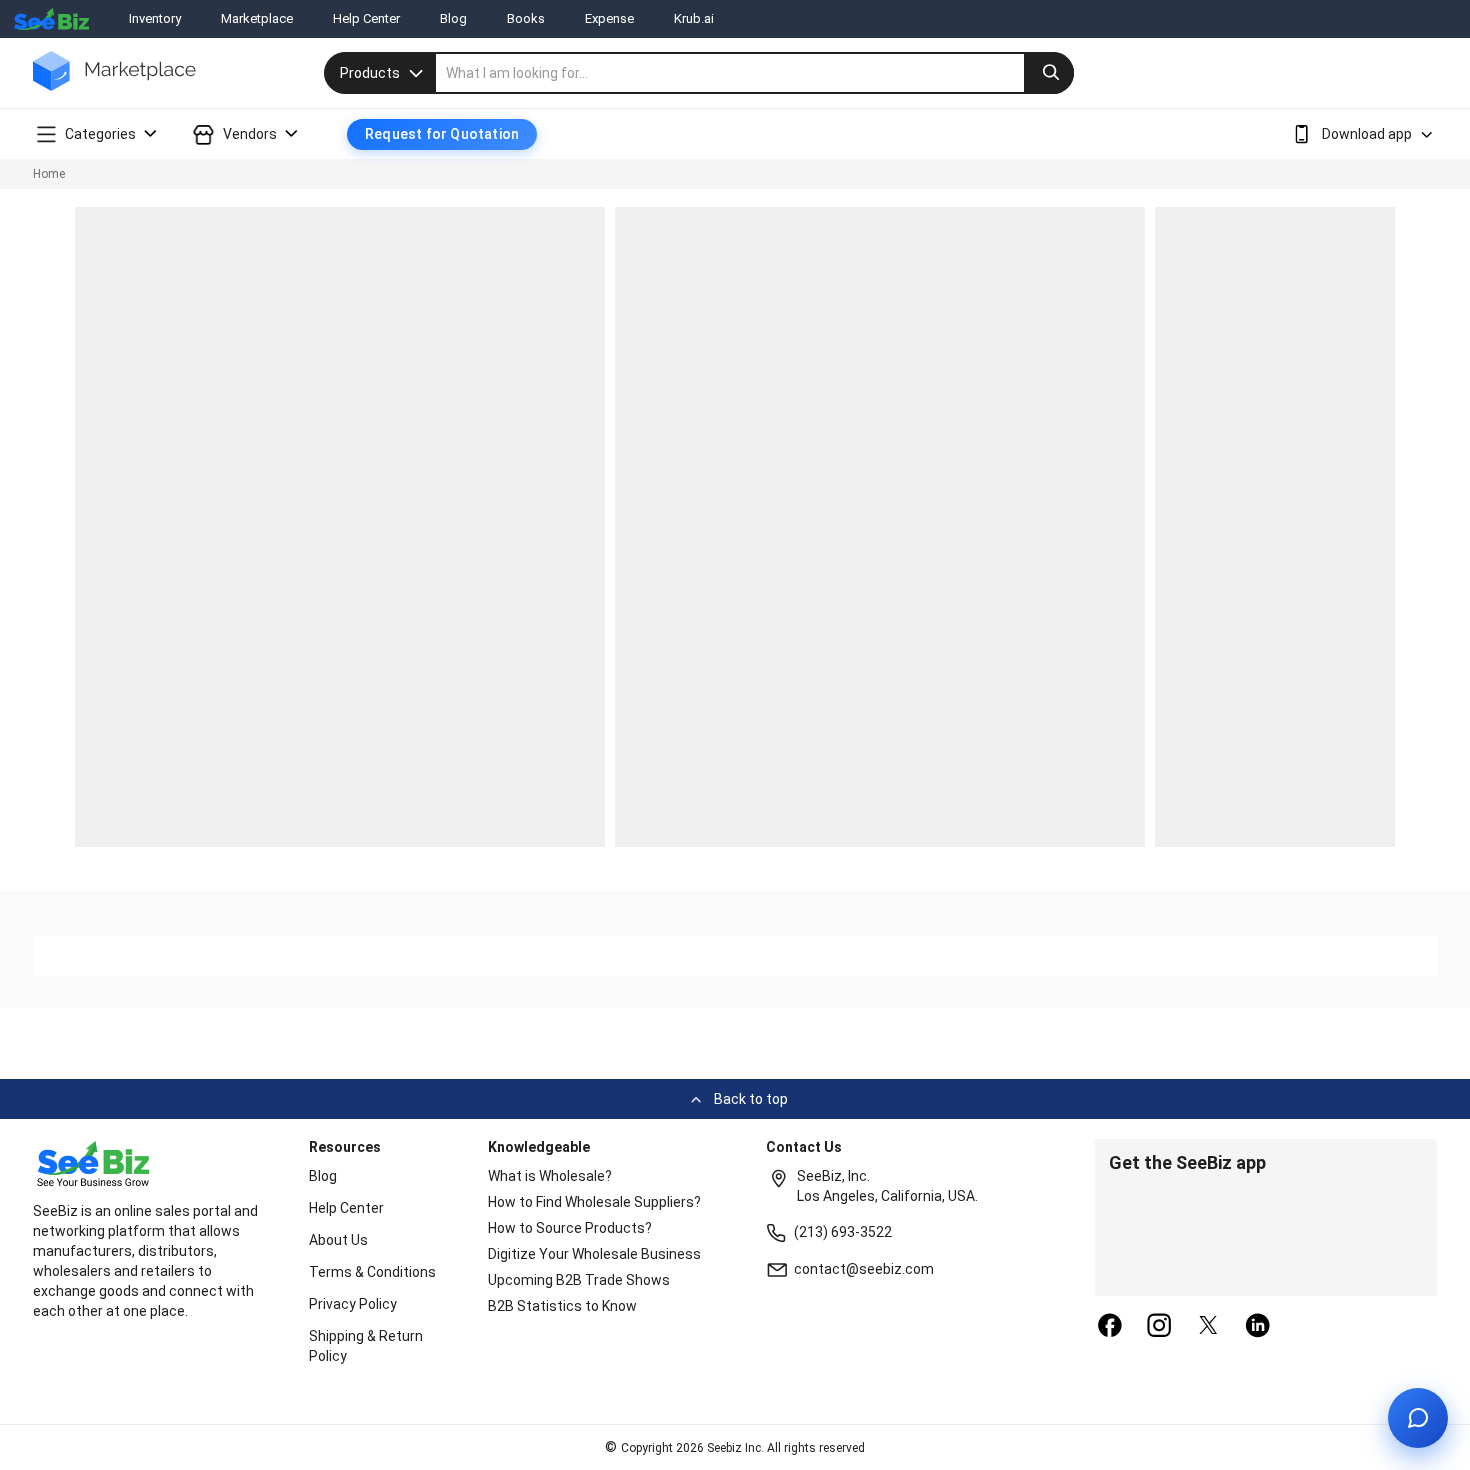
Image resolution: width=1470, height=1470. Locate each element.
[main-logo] (114, 85)
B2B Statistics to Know (562, 1306)
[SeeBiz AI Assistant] (1418, 1418)
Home (49, 174)
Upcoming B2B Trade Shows (579, 1280)
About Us (338, 1240)
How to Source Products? (570, 1228)
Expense (609, 18)
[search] (755, 73)
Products (370, 73)
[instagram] (1159, 1327)
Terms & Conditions (372, 1272)
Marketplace (257, 18)
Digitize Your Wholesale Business (594, 1254)
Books (526, 18)
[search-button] (1049, 73)
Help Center (366, 18)
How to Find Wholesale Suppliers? (594, 1202)
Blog (453, 18)
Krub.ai (694, 18)
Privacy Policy (353, 1304)
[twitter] (1209, 1327)
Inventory (155, 18)
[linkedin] (1258, 1327)
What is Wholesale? (550, 1176)
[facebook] (1110, 1327)
